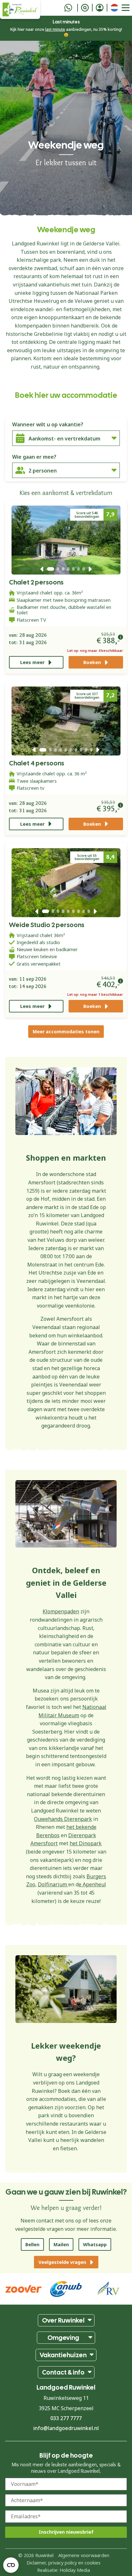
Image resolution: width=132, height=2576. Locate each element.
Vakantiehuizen (63, 2355)
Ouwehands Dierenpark (63, 1819)
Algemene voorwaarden (84, 2555)
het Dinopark (86, 1843)
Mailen (61, 2244)
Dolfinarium (53, 1884)
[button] (42, 569)
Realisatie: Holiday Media (64, 2570)
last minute (55, 29)
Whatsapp (95, 2244)
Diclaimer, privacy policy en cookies (64, 2562)
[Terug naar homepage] (20, 9)
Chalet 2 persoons (36, 582)
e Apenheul (92, 1884)
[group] (109, 2289)
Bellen (32, 2244)
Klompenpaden (61, 1611)
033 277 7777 (66, 2418)
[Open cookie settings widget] (11, 2565)
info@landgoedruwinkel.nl (66, 2428)
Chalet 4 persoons (37, 763)
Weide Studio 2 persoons (47, 925)
